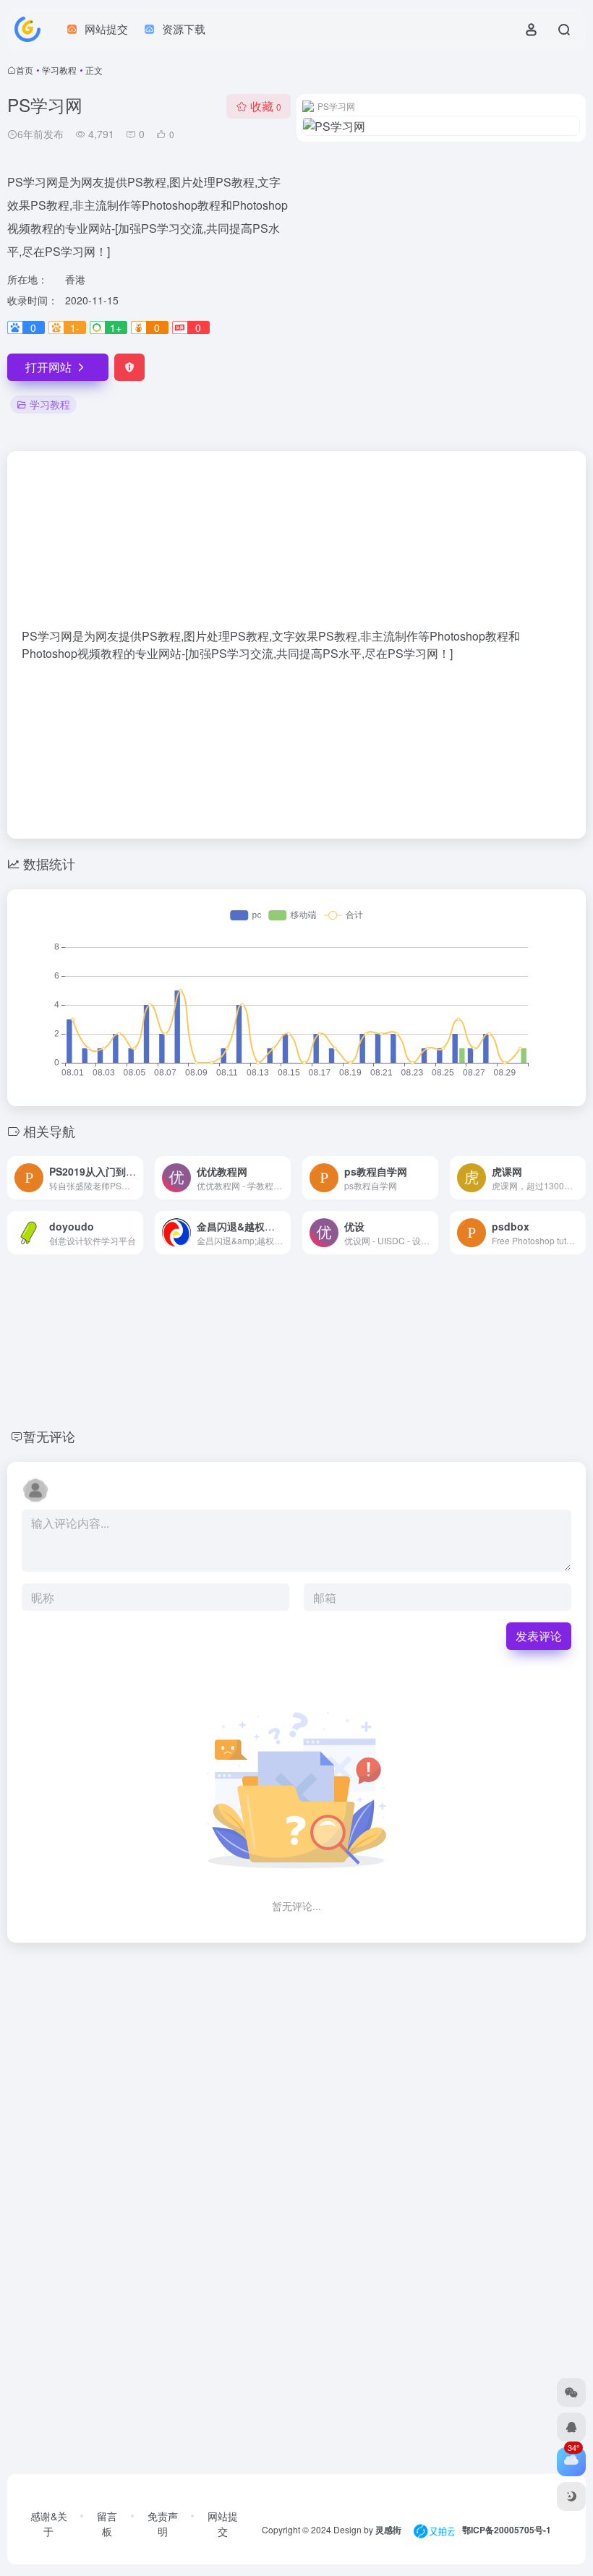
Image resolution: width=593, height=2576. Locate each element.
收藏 (266, 106)
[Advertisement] (296, 547)
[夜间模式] (571, 2496)
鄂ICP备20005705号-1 (507, 2530)
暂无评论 (49, 1436)
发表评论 (539, 1636)
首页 (25, 70)
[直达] (135, 1178)
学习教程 (59, 70)
